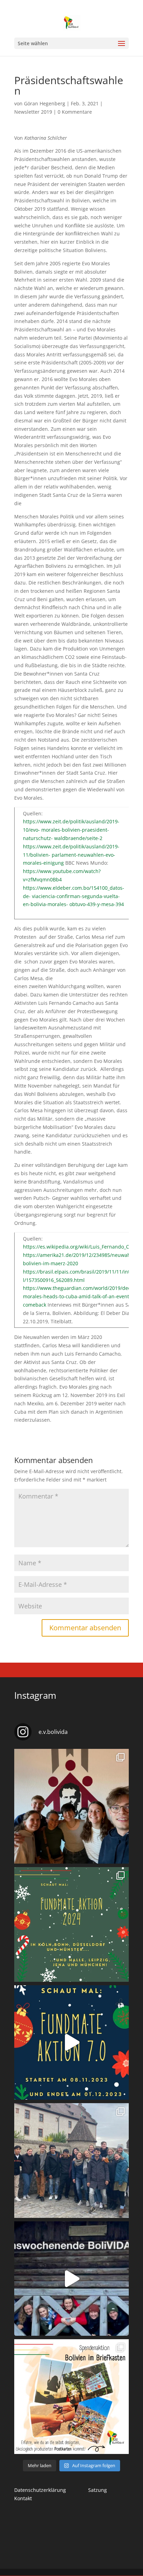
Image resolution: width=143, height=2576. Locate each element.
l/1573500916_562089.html (54, 1280)
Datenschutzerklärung (40, 2490)
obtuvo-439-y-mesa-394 (97, 904)
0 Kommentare (75, 112)
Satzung (98, 2490)
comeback (35, 1305)
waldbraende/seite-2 (78, 838)
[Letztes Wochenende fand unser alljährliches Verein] (71, 1806)
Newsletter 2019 (33, 112)
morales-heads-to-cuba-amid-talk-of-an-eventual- (81, 1296)
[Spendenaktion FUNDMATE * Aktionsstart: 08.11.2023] (71, 2043)
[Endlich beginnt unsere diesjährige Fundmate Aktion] (71, 1924)
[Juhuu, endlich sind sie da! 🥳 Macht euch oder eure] (71, 2397)
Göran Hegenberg (45, 103)
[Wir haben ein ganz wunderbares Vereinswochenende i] (71, 2161)
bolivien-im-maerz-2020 (51, 1263)
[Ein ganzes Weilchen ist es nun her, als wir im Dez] (71, 2279)
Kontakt (23, 2498)
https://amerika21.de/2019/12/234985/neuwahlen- (81, 1255)
